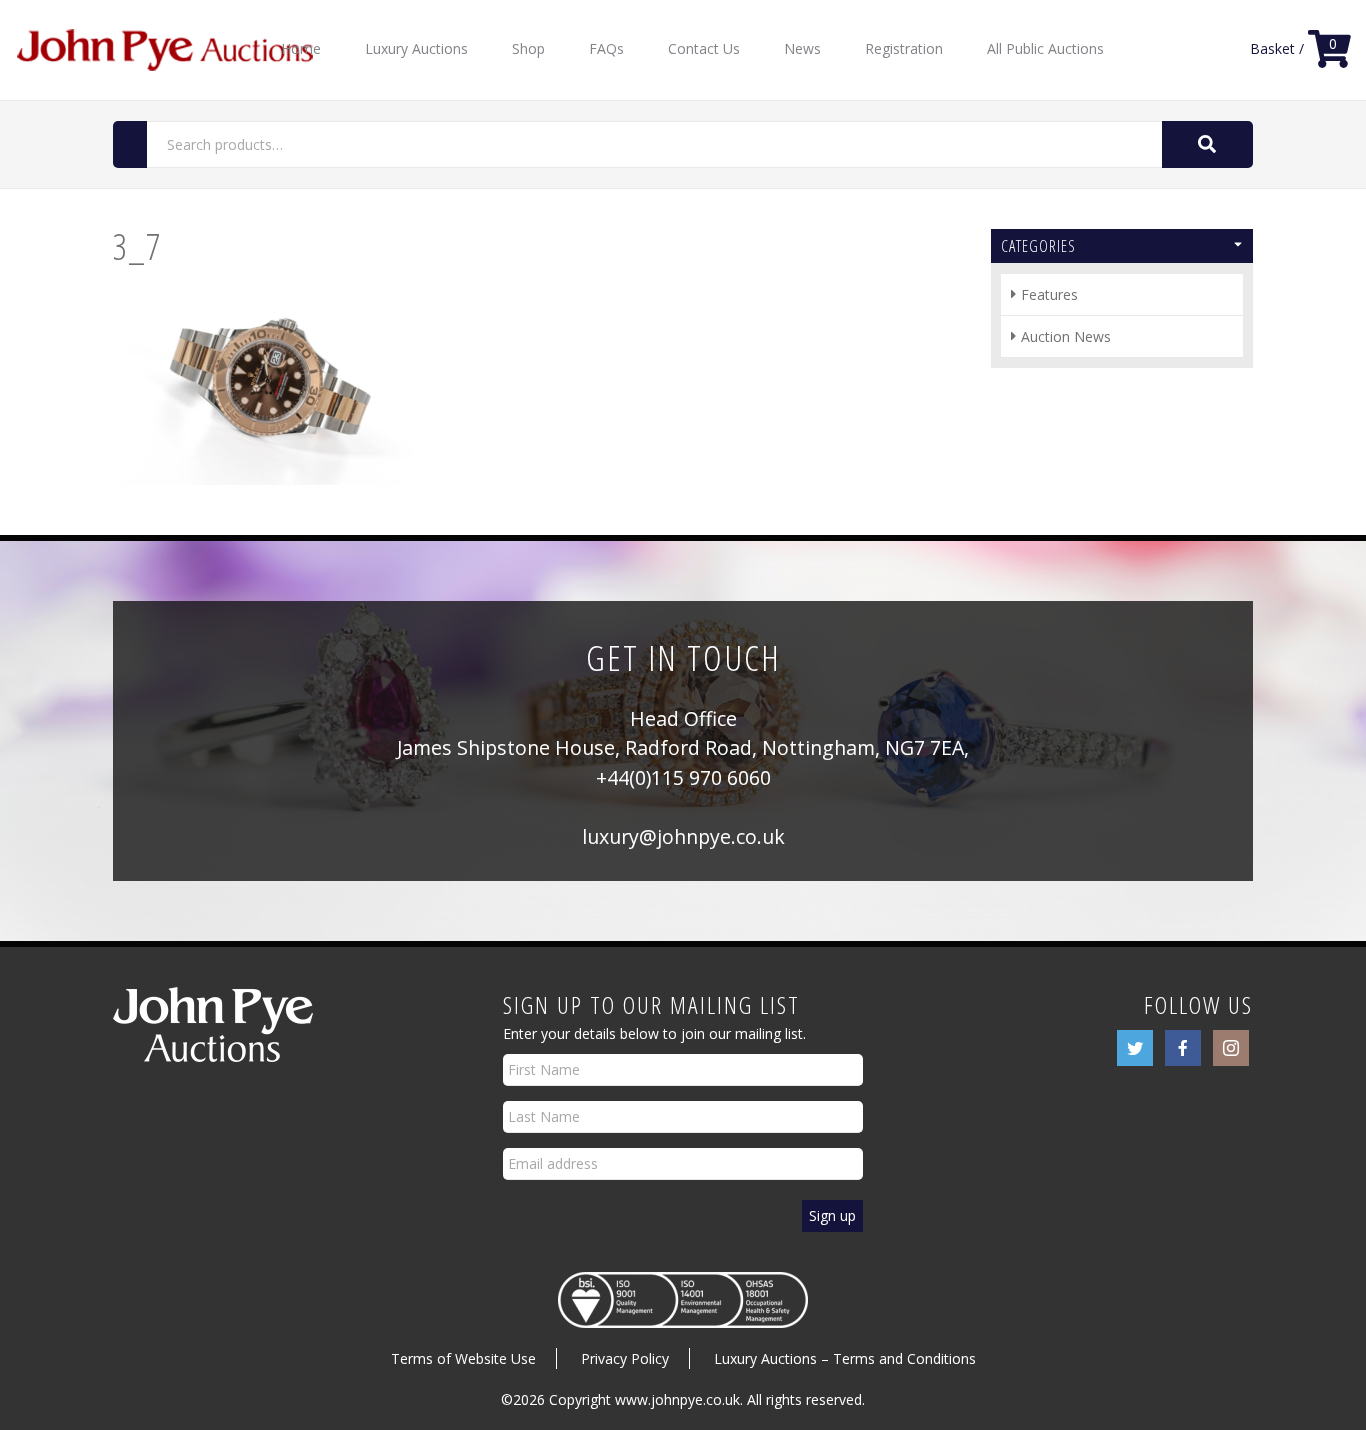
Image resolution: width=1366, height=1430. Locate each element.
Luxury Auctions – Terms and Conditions (845, 1358)
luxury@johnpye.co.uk (683, 836)
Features (1049, 294)
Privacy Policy (625, 1358)
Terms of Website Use (463, 1358)
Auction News (1066, 336)
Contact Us (704, 48)
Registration (904, 48)
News (802, 48)
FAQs (606, 48)
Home (301, 48)
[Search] (1207, 144)
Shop (528, 48)
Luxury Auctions (416, 48)
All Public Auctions (1045, 48)
